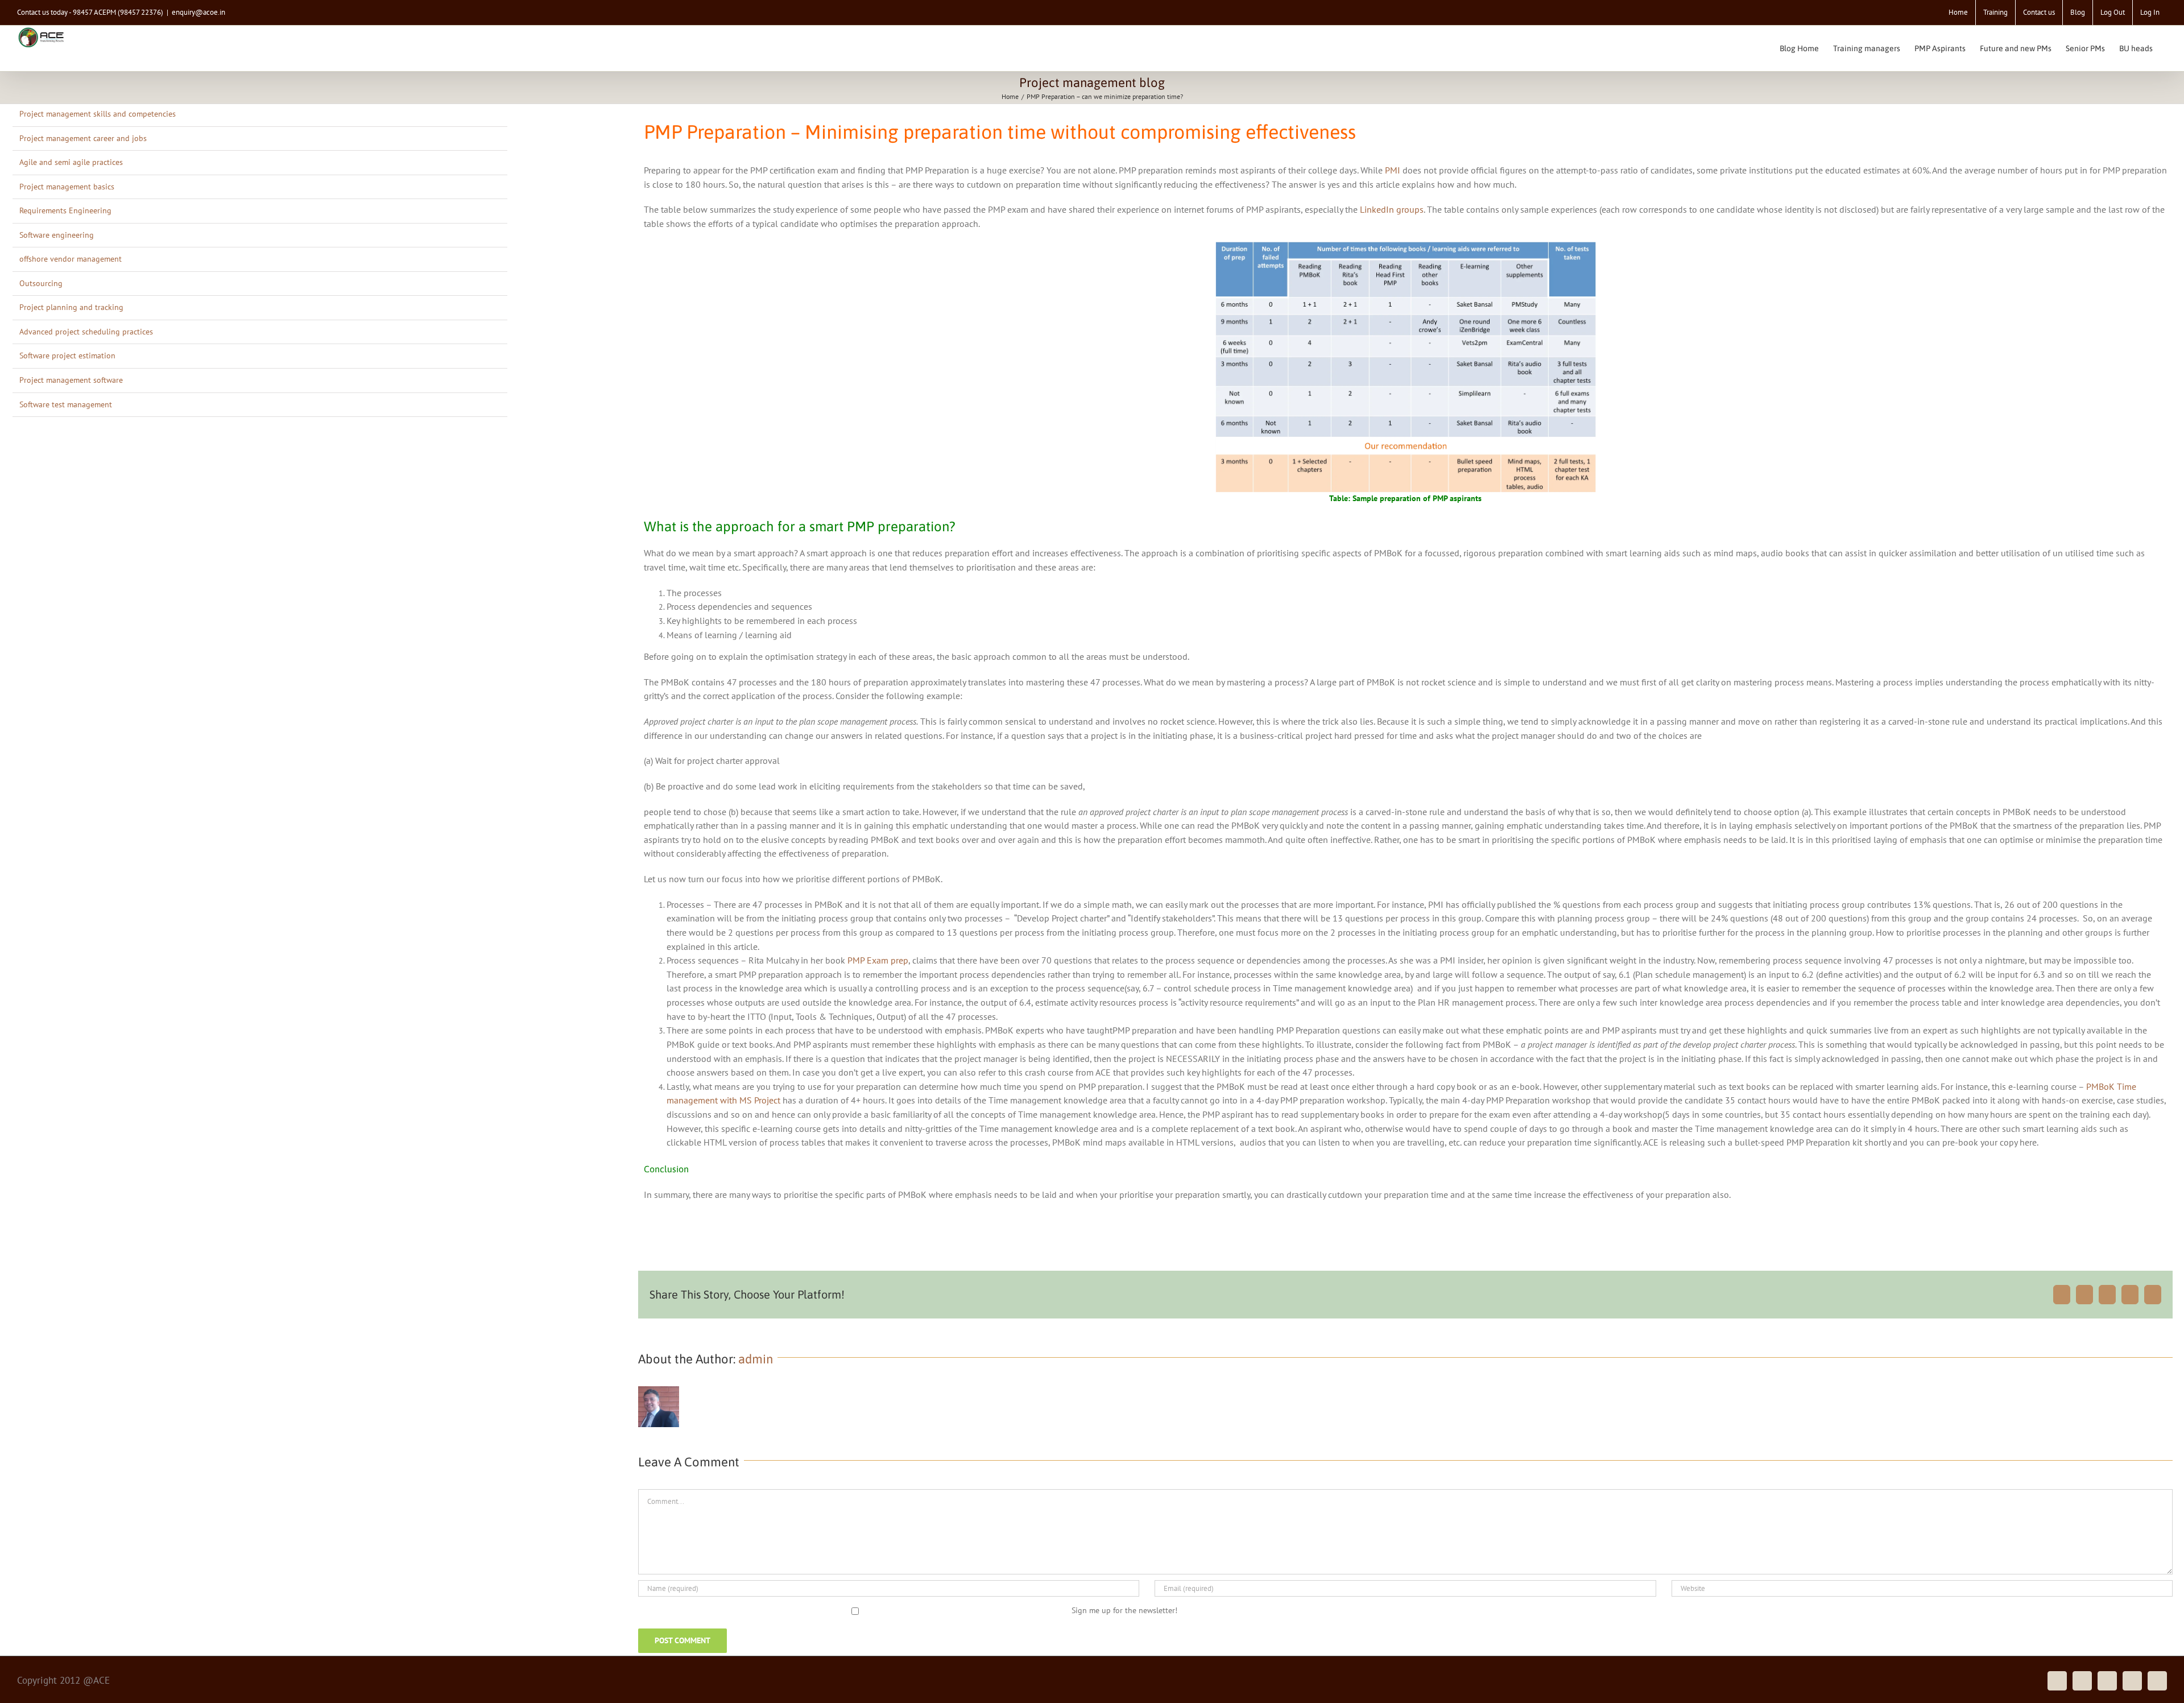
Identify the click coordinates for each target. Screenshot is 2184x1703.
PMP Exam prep (878, 960)
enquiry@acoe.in (198, 12)
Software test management (66, 404)
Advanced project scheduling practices (86, 332)
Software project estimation (67, 356)
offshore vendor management (71, 259)
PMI (1393, 170)
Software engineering (57, 235)
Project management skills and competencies (98, 114)
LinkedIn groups (1392, 209)
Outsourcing (41, 283)
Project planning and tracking (71, 307)
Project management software (71, 380)
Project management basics (67, 187)
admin (756, 1359)
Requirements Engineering (65, 210)
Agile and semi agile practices (71, 162)
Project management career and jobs (83, 138)
